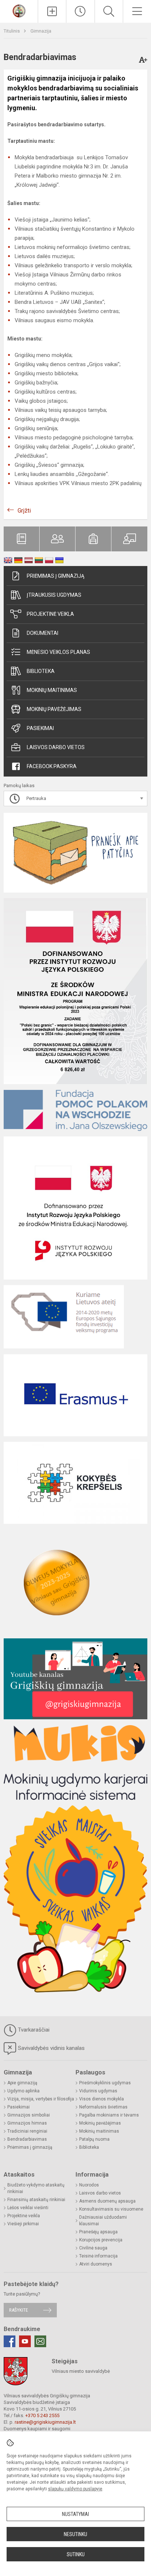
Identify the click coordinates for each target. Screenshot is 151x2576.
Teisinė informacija (98, 2256)
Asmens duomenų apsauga (107, 2201)
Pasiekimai (40, 728)
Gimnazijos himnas (27, 2123)
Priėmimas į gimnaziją (56, 576)
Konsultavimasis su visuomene (111, 2209)
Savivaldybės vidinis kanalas (51, 2048)
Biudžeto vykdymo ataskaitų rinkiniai (36, 2188)
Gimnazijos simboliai (29, 2115)
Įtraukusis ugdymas (54, 595)
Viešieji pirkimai (23, 2224)
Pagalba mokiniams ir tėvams (109, 2115)
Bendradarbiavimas (27, 2139)
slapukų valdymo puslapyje (75, 2489)
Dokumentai (43, 633)
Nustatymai (75, 2514)
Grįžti (24, 511)
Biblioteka (41, 671)
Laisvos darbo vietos (56, 747)
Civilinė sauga (93, 2248)
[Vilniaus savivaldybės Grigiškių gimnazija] (19, 10)
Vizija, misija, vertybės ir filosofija (41, 2099)
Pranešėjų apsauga (98, 2232)
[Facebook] (10, 2341)
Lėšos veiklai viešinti (28, 2208)
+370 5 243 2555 (42, 2415)
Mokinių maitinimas (52, 690)
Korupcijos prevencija (101, 2240)
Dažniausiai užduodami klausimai (103, 2221)
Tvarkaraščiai (34, 2030)
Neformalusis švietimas (103, 2107)
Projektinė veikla (50, 614)
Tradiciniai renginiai (27, 2131)
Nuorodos (89, 2185)
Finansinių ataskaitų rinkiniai (36, 2200)
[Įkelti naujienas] (52, 11)
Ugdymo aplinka (23, 2091)
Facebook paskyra (52, 766)
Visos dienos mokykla (102, 2099)
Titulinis (12, 31)
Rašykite (19, 2310)
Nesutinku (75, 2534)
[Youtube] (25, 2341)
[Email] (40, 2341)
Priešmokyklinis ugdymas (105, 2083)
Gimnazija (41, 31)
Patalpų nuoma (94, 2139)
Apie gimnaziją (22, 2083)
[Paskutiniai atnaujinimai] (80, 11)
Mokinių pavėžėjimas (54, 709)
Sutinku (76, 2554)
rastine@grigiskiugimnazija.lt (45, 2422)
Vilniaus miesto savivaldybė (81, 2371)
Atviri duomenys (96, 2264)
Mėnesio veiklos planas (58, 652)
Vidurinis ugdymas (98, 2091)
